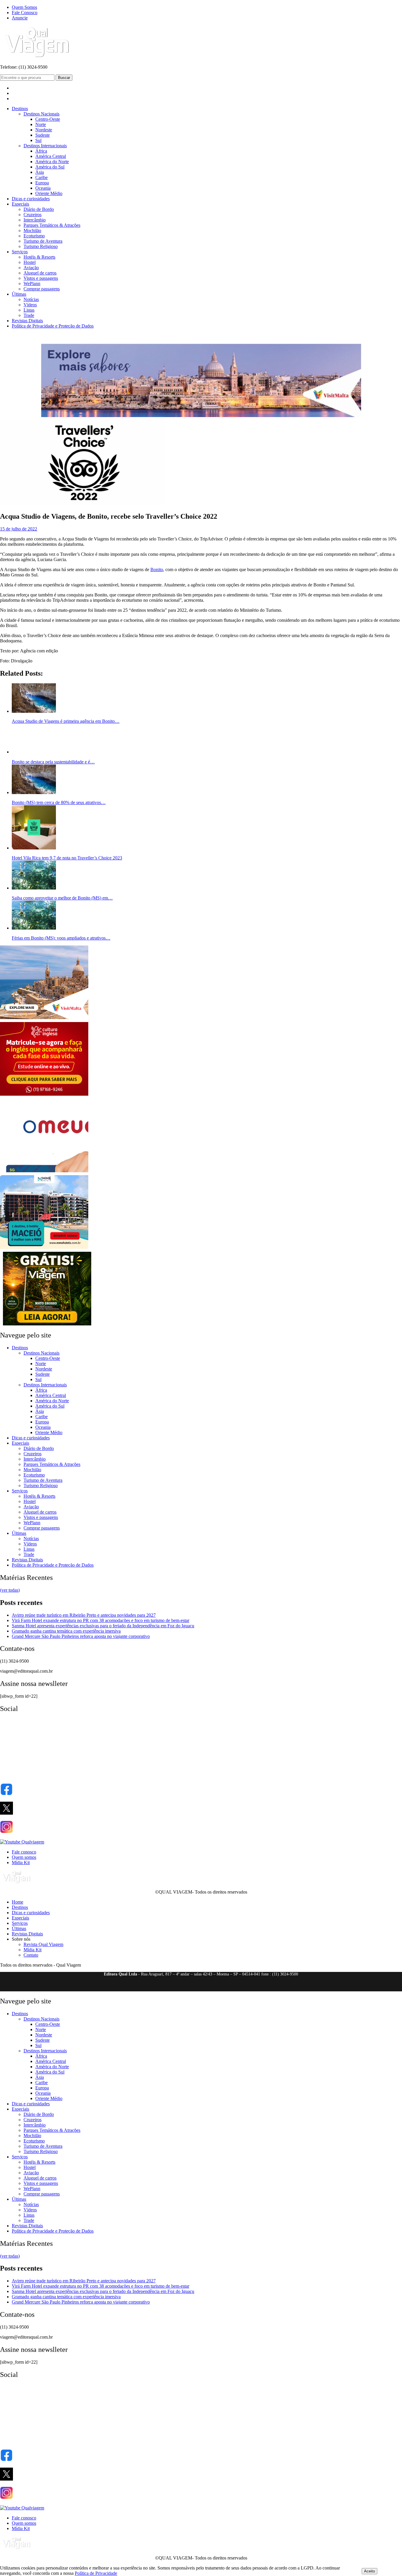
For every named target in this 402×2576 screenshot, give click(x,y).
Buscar (64, 78)
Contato (31, 1955)
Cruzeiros (33, 215)
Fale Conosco (25, 13)
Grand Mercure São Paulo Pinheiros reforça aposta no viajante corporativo (81, 1636)
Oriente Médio (49, 193)
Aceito (369, 2571)
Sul (38, 140)
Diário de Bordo (39, 209)
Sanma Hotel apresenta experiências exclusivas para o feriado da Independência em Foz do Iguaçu (103, 1626)
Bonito (157, 569)
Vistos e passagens (41, 278)
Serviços (20, 252)
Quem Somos (24, 7)
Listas (29, 310)
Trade (29, 315)
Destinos (20, 109)
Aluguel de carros (40, 273)
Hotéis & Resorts (39, 257)
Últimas (19, 294)
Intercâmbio (35, 220)
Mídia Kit (21, 1862)
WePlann (32, 283)
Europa (42, 183)
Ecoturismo (34, 236)
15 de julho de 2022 (19, 529)
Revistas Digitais (27, 321)
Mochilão (32, 230)
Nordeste (44, 130)
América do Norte (52, 162)
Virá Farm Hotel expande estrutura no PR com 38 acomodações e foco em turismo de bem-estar (100, 1620)
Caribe (41, 177)
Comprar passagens (42, 289)
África (41, 151)
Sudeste (43, 135)
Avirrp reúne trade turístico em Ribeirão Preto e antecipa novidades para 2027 (84, 1615)
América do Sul (50, 167)
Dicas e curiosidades (31, 199)
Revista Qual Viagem (43, 1944)
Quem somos (24, 1857)
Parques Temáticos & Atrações (52, 225)
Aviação (31, 268)
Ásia (40, 172)
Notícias (31, 299)
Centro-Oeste (48, 119)
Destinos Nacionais (41, 114)
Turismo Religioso (41, 246)
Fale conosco (24, 1852)
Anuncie (20, 18)
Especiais (20, 204)
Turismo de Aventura (43, 241)
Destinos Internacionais (45, 146)
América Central (51, 156)
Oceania (43, 188)
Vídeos (30, 305)
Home (18, 1902)
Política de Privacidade (96, 2573)
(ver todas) (10, 1590)
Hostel (30, 262)
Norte (41, 124)
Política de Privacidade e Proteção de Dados (53, 326)
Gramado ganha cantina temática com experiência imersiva (66, 1631)
